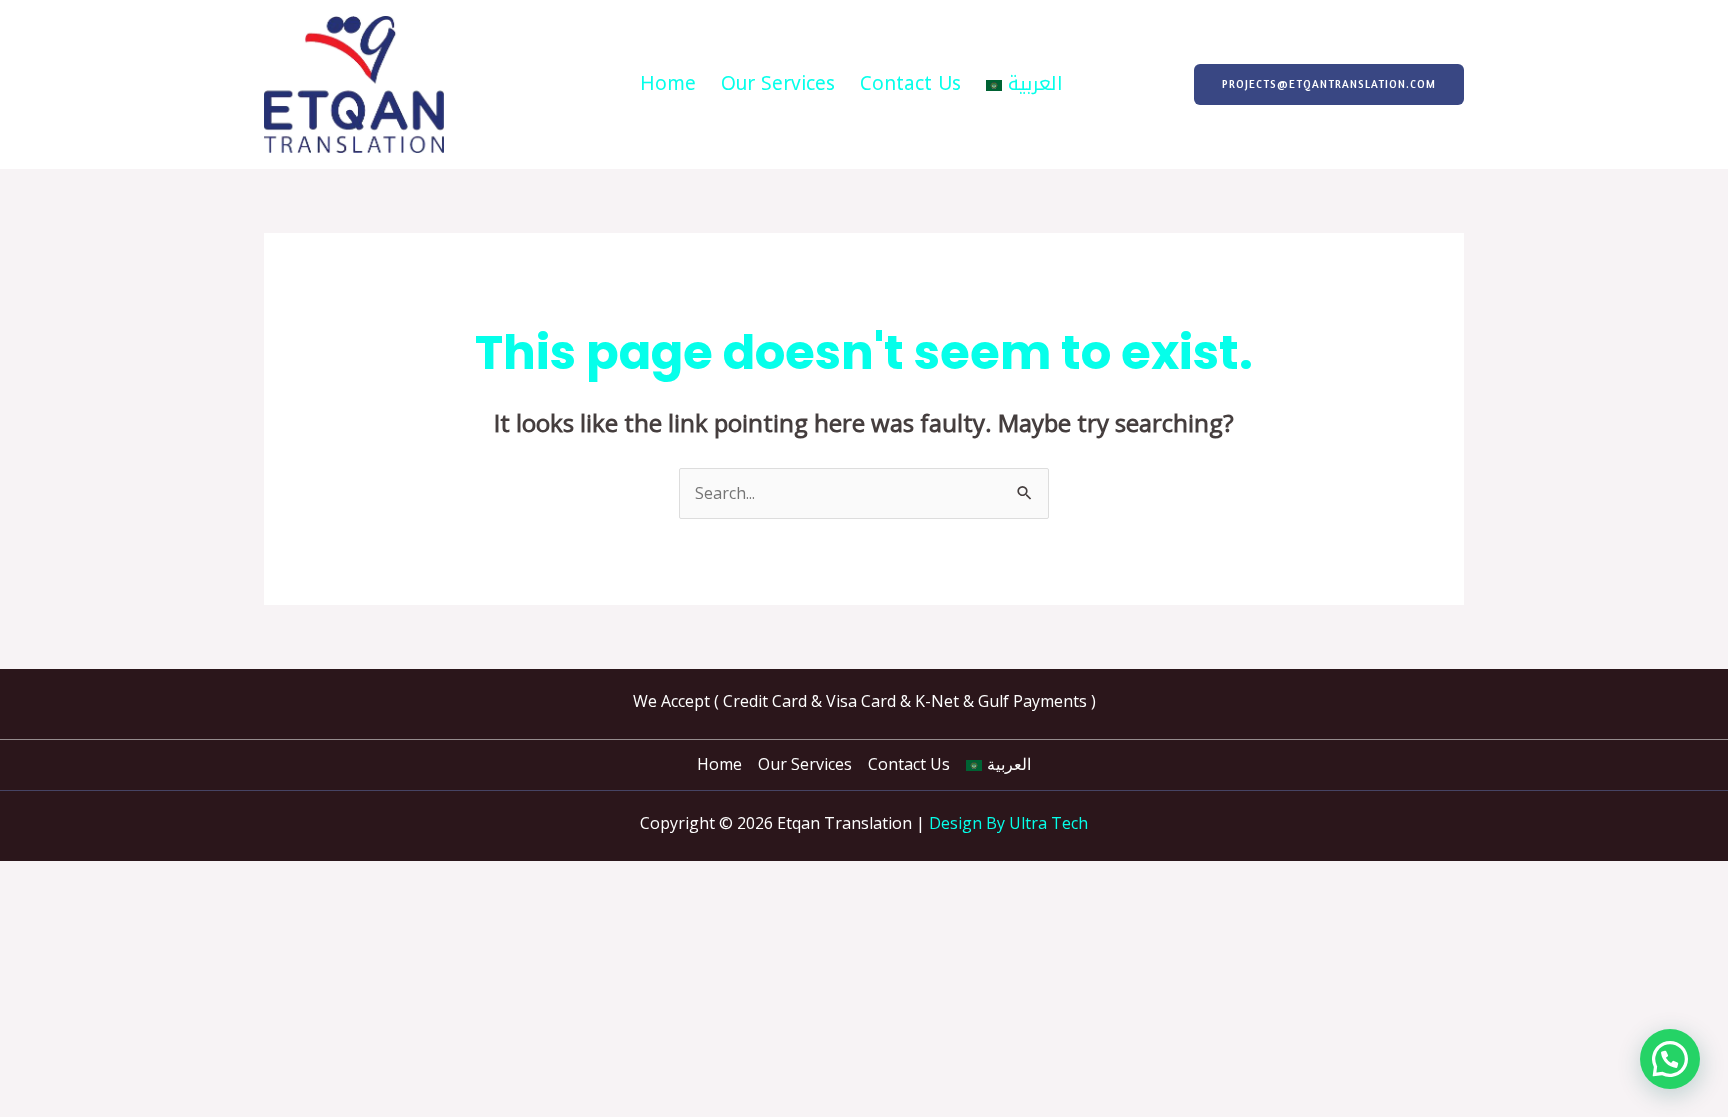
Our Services (778, 84)
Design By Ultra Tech (1008, 823)
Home (668, 84)
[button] (1329, 84)
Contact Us (910, 84)
